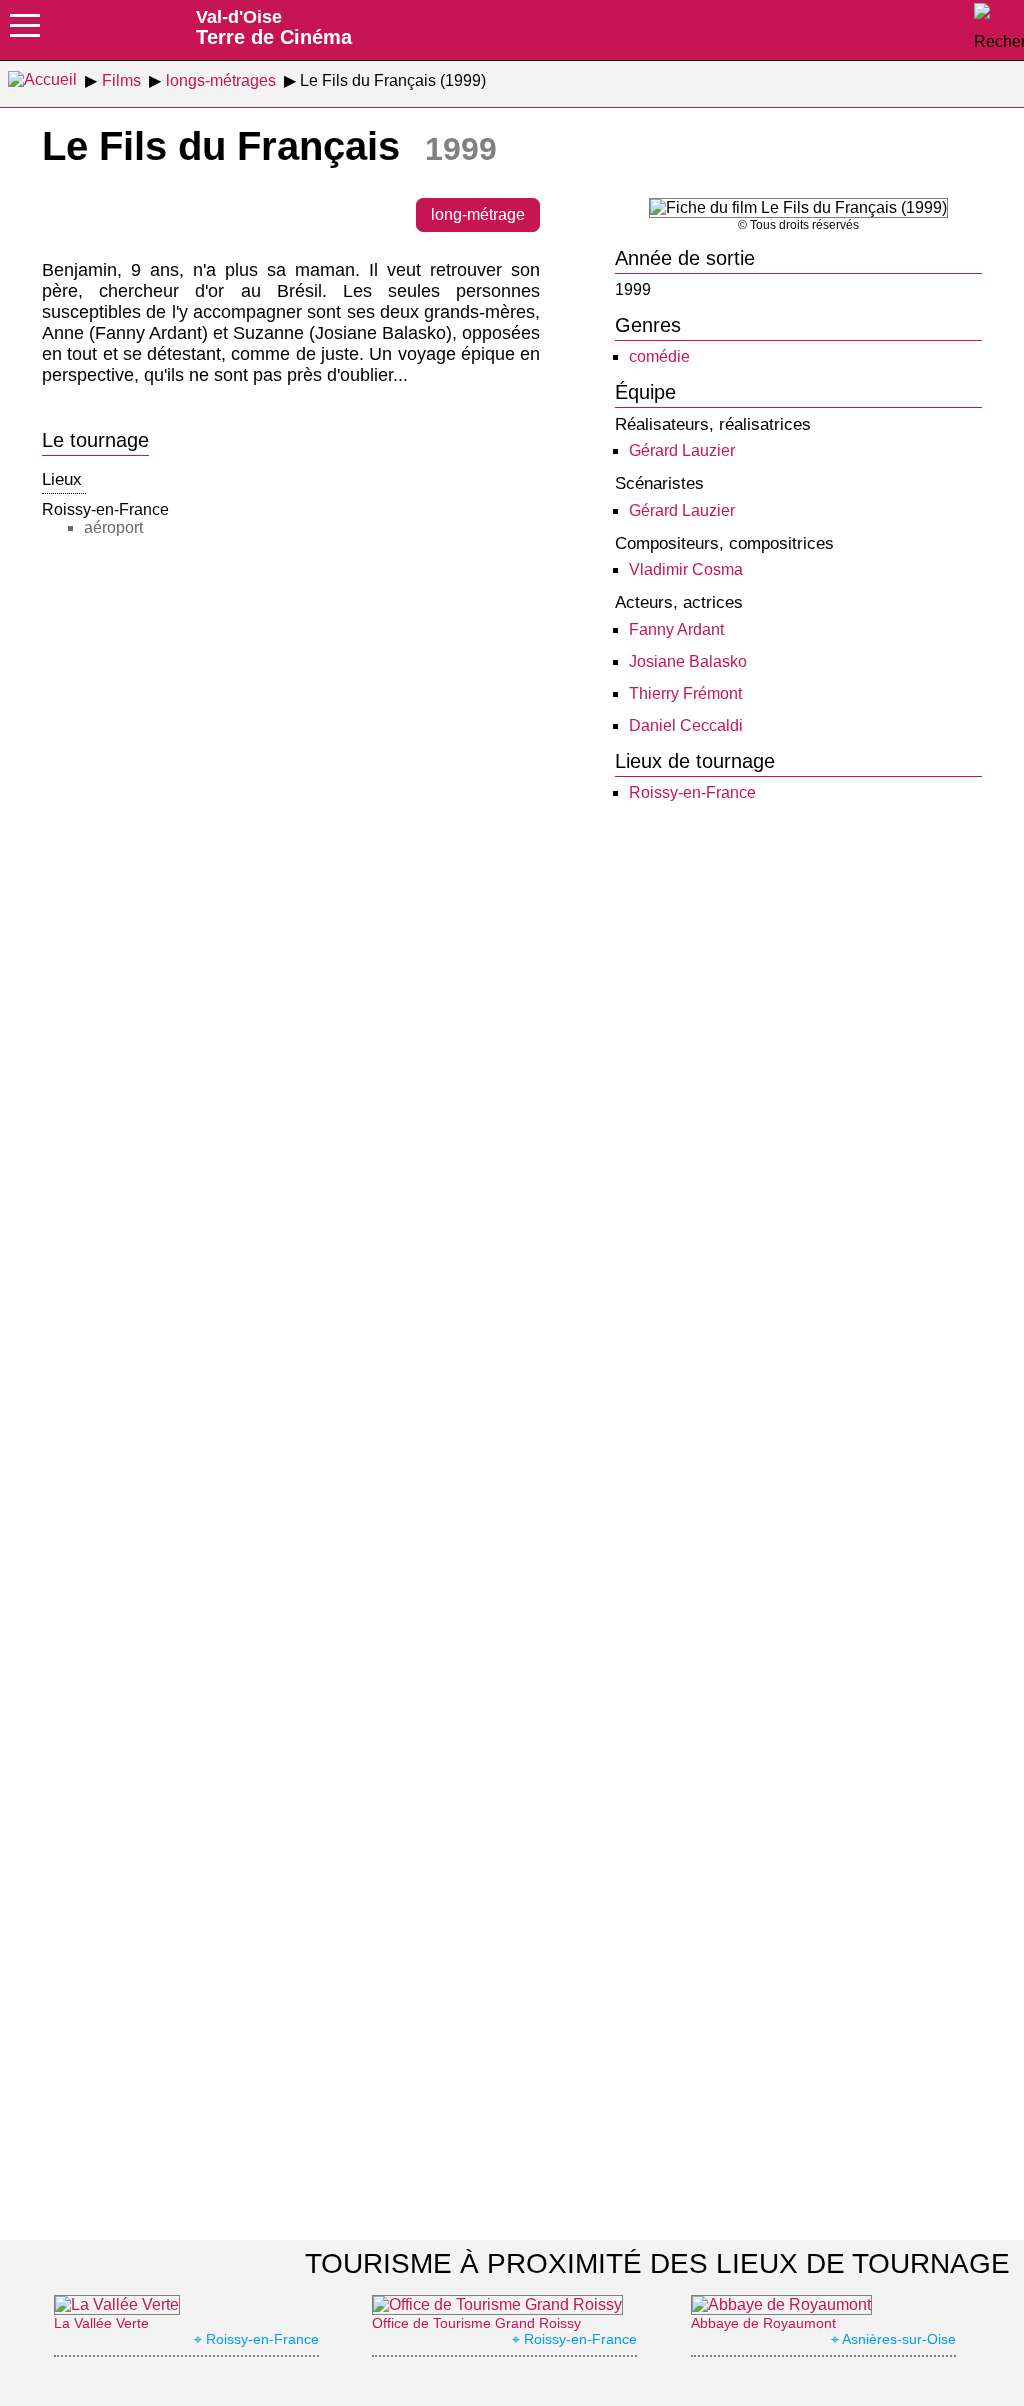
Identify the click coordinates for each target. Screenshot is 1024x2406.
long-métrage (478, 214)
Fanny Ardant (676, 629)
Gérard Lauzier (682, 450)
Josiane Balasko (688, 661)
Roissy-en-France (692, 792)
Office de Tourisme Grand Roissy (476, 2323)
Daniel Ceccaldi (686, 725)
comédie (659, 356)
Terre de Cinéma (274, 27)
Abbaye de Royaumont (763, 2323)
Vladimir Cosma (686, 569)
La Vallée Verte (101, 2323)
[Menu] (25, 32)
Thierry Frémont (685, 693)
